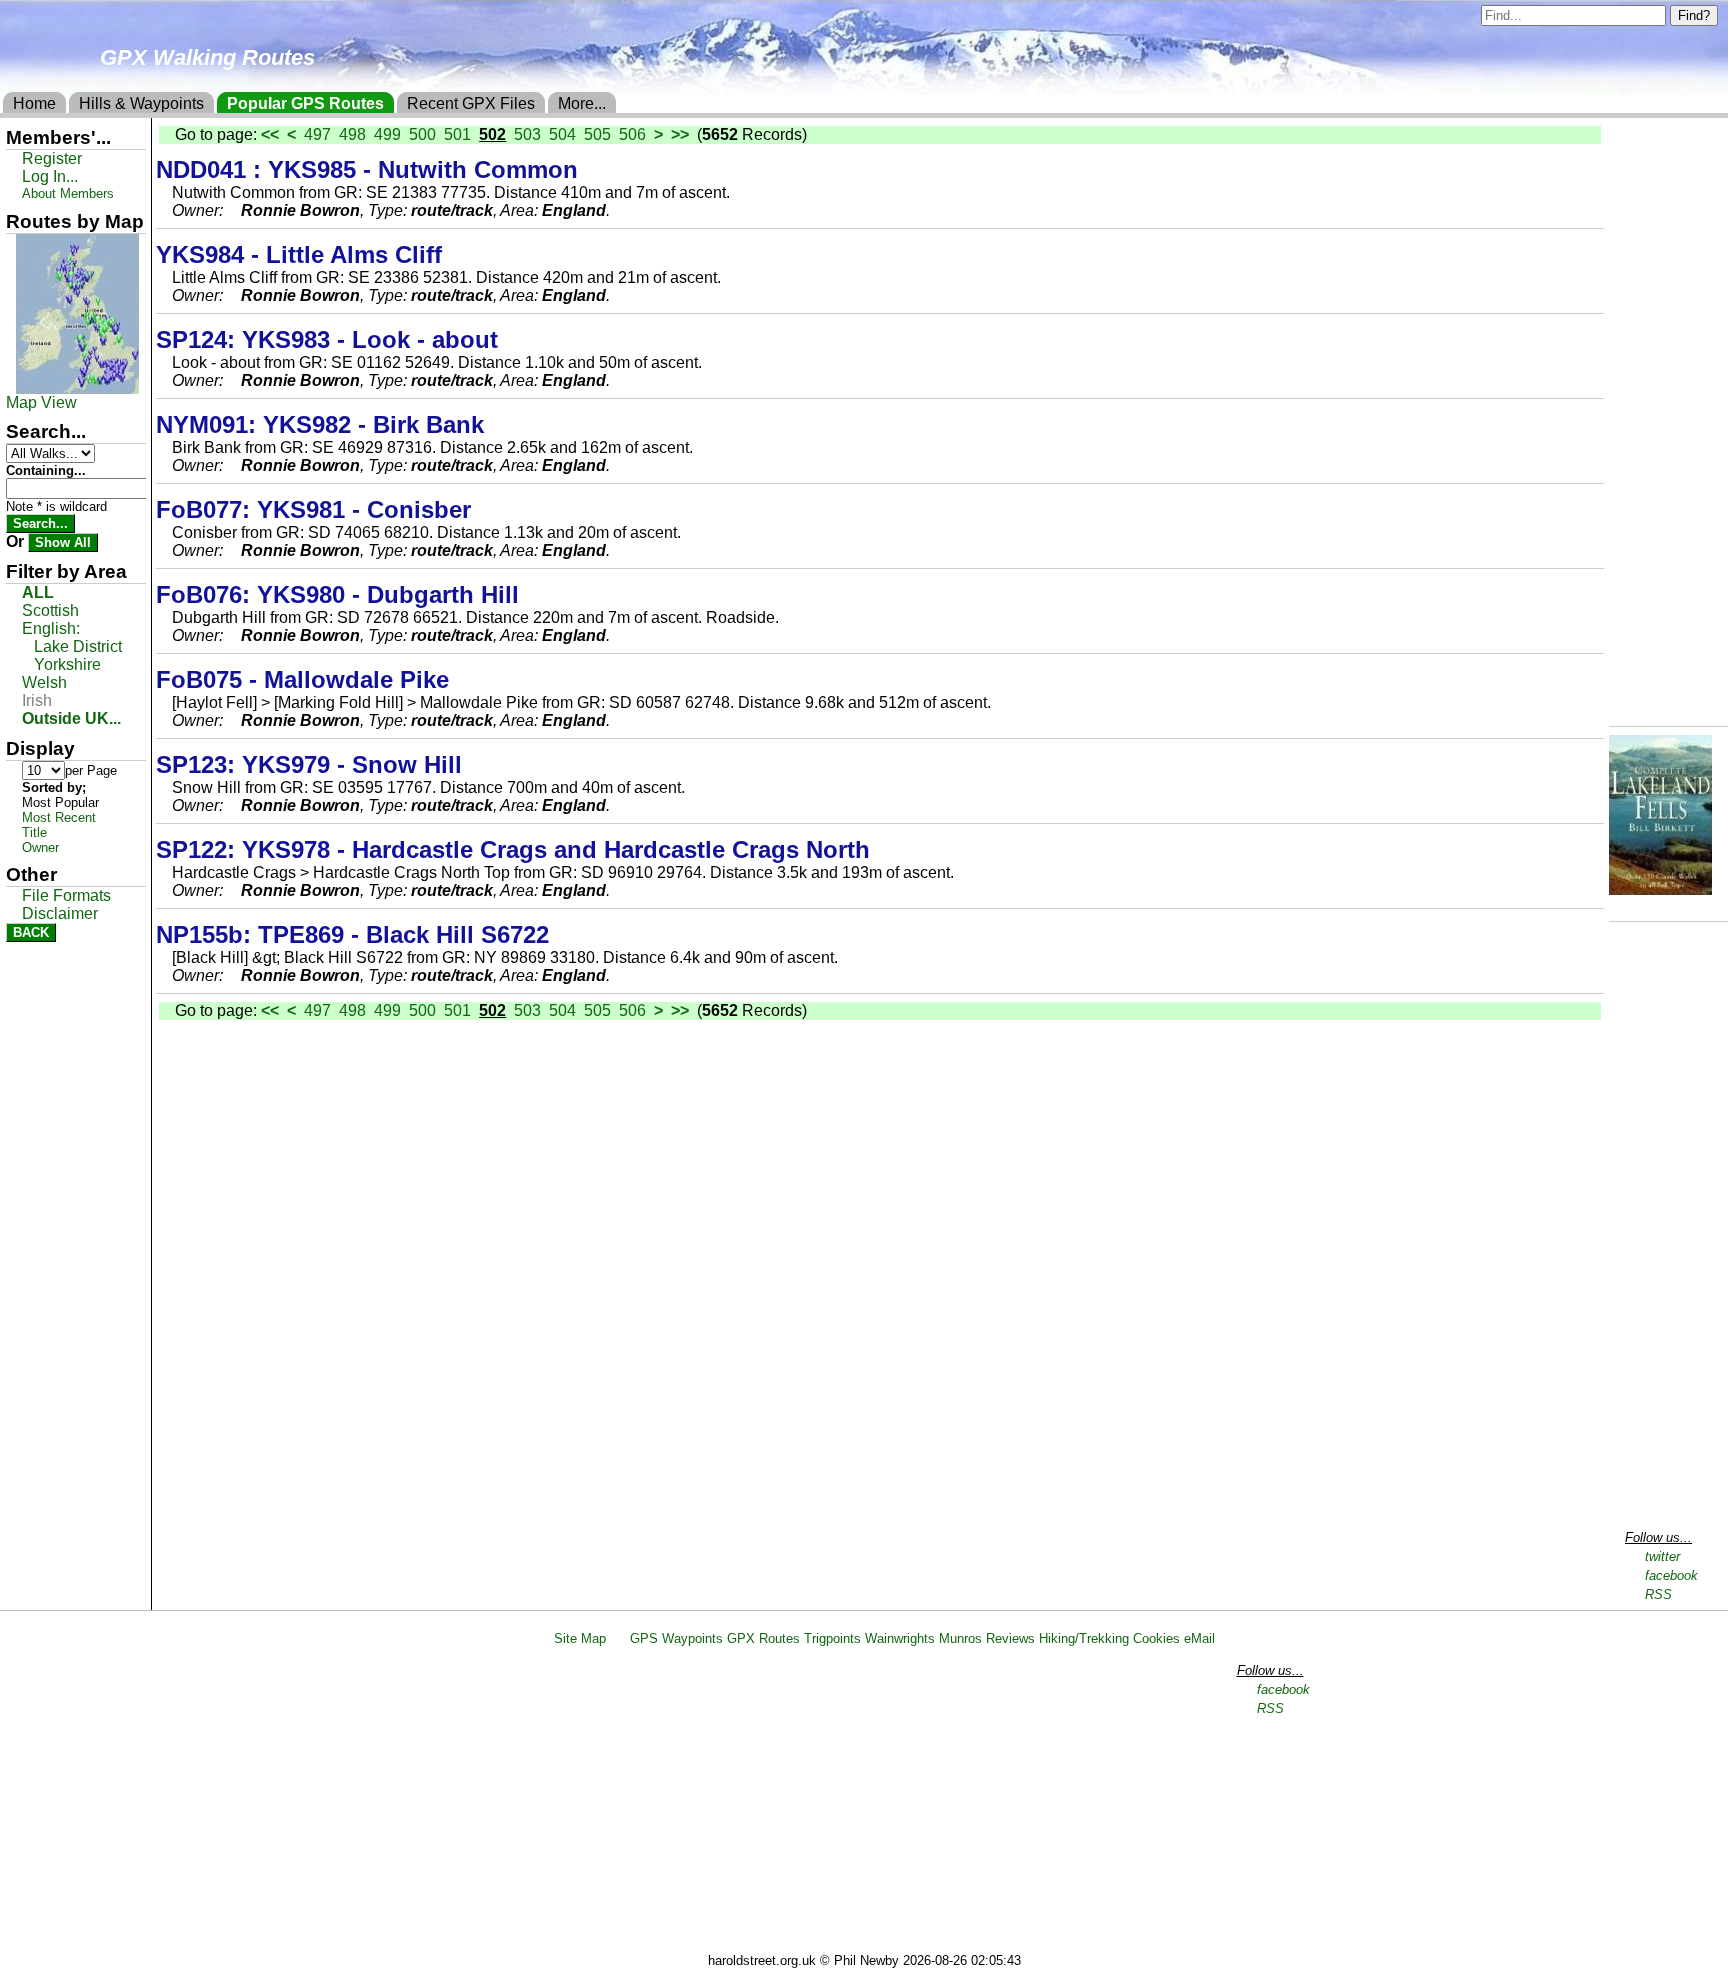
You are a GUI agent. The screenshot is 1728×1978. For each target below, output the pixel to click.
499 (387, 134)
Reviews (1010, 1638)
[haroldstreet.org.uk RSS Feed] (618, 1638)
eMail (1199, 1638)
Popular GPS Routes (305, 103)
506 (632, 134)
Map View (41, 402)
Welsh (44, 682)
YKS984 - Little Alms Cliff (299, 254)
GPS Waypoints (676, 1638)
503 (527, 134)
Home (34, 103)
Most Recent (59, 817)
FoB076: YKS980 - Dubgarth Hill (341, 594)
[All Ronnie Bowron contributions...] (234, 210)
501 (457, 134)
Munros (960, 1638)
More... (582, 103)
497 (317, 134)
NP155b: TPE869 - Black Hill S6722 (352, 934)
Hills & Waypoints (141, 103)
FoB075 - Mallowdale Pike (302, 679)
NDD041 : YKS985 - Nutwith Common (367, 169)
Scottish (50, 610)
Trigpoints (832, 1638)
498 (352, 134)
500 (422, 134)
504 (562, 134)
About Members (68, 193)
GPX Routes (763, 1638)
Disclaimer (60, 913)
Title (34, 832)
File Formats (66, 895)
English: (51, 628)
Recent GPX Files (471, 103)
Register (52, 158)
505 (597, 134)
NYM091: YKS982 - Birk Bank (320, 424)
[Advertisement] (873, 1803)
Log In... (50, 176)
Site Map (580, 1638)
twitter (1662, 1556)
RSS (1658, 1594)
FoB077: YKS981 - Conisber (317, 509)
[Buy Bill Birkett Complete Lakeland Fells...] (1660, 889)
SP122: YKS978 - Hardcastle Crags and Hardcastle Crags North (513, 849)
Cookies (1156, 1638)
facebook (1671, 1575)
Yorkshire (67, 664)
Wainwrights (900, 1638)
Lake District (78, 646)
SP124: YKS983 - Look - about (330, 339)
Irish (37, 700)
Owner (40, 847)
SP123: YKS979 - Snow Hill (312, 764)
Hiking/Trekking (1084, 1638)
